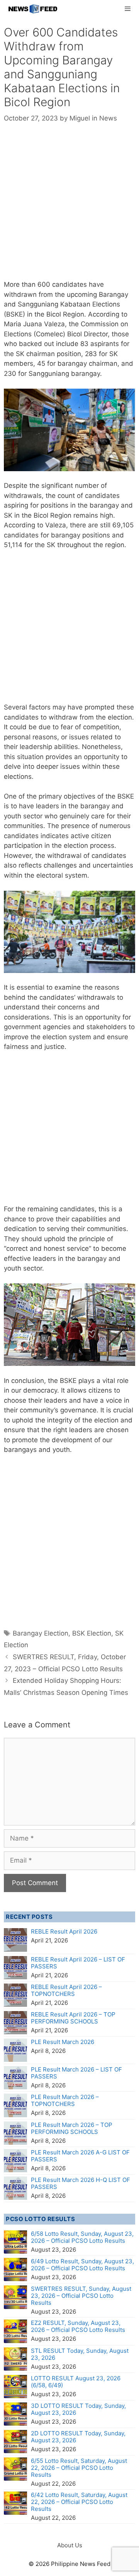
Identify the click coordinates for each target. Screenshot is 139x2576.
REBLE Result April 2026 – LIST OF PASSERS (78, 1963)
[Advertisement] (69, 207)
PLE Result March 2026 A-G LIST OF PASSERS (80, 2156)
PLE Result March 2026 (63, 2042)
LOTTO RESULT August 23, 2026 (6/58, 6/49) (76, 2382)
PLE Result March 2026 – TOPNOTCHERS (65, 2100)
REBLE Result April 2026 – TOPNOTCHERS (66, 1990)
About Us (70, 2545)
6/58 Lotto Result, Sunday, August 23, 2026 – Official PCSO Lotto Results (82, 2237)
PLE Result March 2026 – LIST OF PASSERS (76, 2073)
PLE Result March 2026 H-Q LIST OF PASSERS (81, 2183)
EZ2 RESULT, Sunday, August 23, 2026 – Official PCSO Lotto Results (78, 2326)
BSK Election (92, 1633)
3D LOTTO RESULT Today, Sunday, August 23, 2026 (78, 2409)
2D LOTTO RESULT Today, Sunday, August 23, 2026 (78, 2437)
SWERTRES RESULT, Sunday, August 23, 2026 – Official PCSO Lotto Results (81, 2296)
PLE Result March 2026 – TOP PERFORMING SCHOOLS (72, 2128)
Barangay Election (41, 1633)
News (108, 118)
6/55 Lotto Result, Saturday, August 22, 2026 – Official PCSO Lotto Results (79, 2468)
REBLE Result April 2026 (64, 1931)
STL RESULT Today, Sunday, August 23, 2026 (80, 2354)
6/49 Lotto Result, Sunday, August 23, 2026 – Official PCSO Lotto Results (82, 2265)
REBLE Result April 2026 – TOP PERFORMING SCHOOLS (73, 2018)
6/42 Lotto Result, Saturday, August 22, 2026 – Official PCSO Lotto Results (79, 2502)
